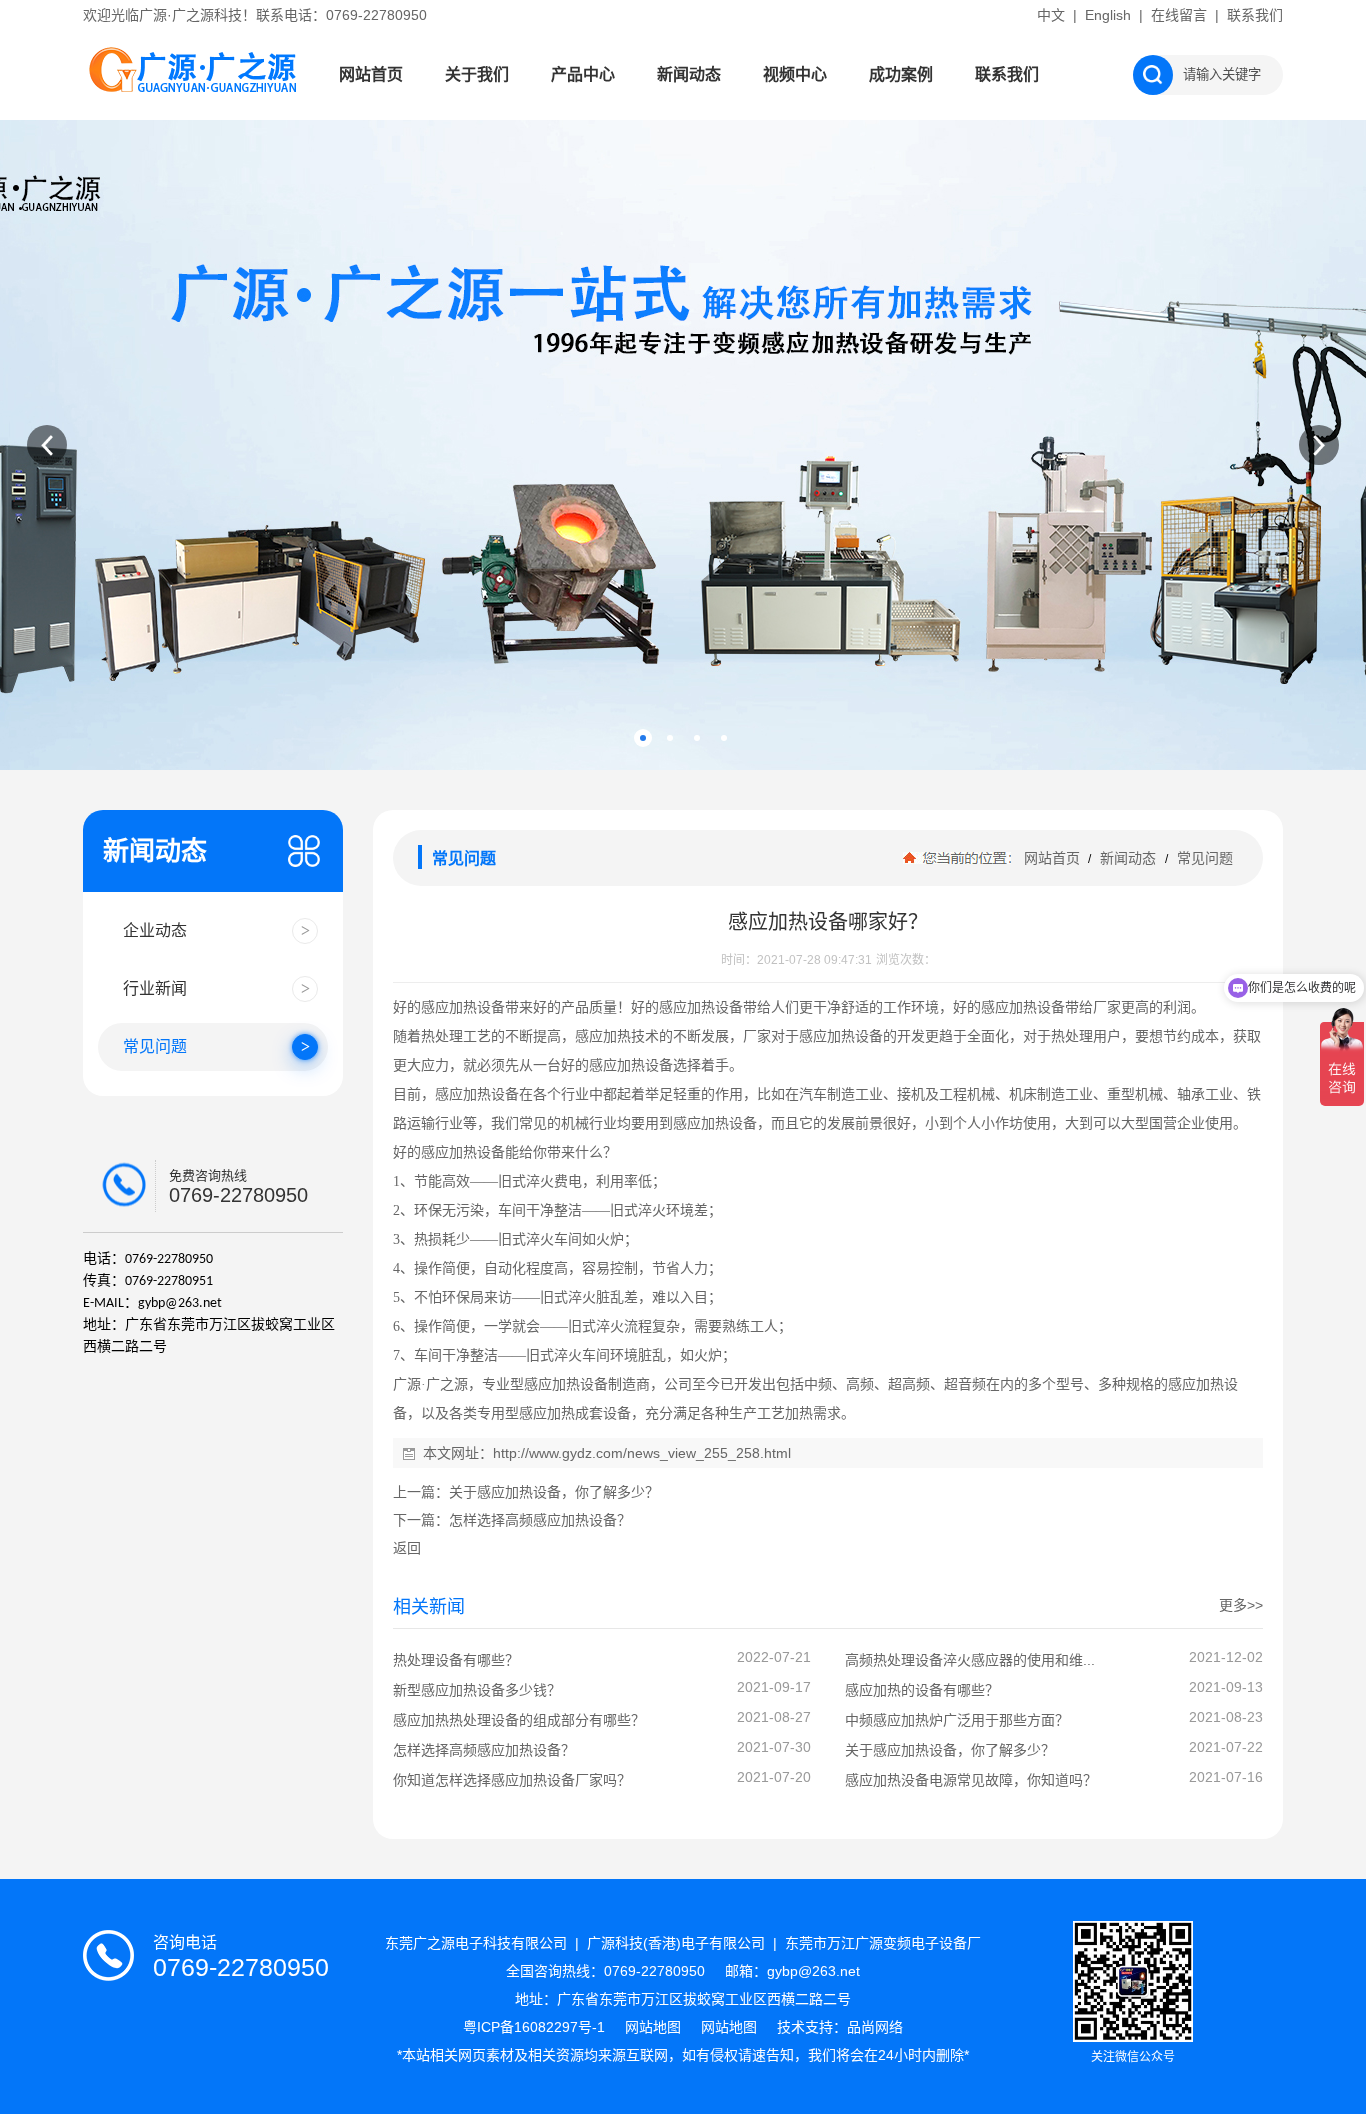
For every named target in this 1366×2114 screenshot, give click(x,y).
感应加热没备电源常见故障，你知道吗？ (971, 1780)
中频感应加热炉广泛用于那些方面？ (957, 1720)
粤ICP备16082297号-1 (536, 2027)
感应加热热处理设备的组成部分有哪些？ (519, 1720)
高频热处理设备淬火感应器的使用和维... (970, 1660)
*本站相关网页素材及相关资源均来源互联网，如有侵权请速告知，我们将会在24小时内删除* (683, 2055)
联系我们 (1255, 15)
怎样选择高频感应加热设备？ (540, 1520)
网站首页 (371, 74)
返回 (407, 1548)
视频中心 (795, 74)
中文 (1051, 15)
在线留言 (1179, 15)
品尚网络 (875, 2027)
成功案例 (901, 74)
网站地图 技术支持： (774, 2027)
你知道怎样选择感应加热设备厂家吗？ (512, 1780)
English (1108, 15)
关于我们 (477, 74)
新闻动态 (689, 74)
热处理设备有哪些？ (456, 1660)
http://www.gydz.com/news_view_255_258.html (642, 1453)
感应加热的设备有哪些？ (922, 1690)
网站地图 (653, 2027)
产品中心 (583, 74)
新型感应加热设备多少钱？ (477, 1690)
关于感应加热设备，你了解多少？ (554, 1492)
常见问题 (1203, 858)
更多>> (1241, 1605)
